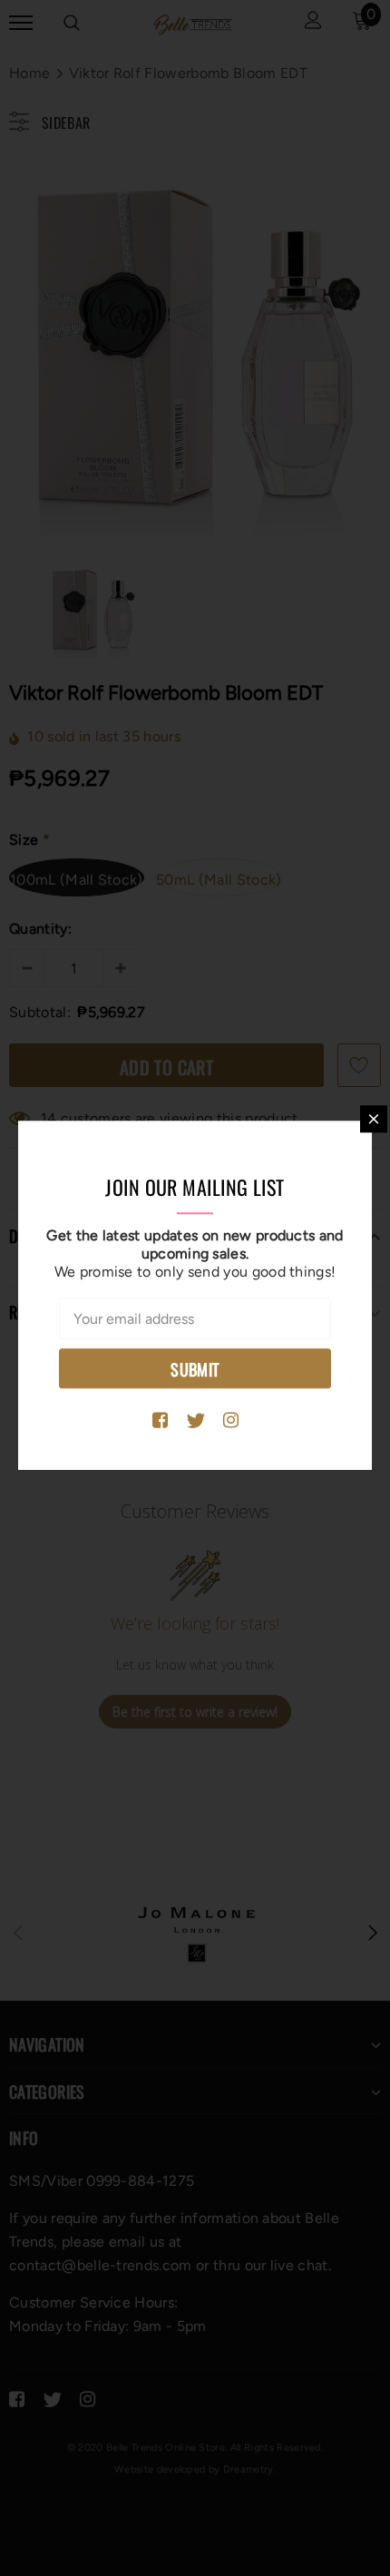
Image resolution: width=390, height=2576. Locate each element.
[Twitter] (195, 1421)
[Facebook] (160, 1421)
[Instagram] (231, 1421)
